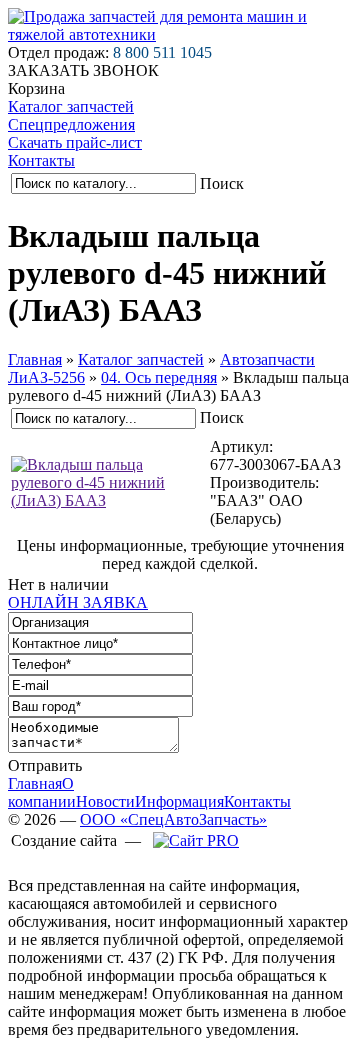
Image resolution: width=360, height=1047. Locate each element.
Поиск (222, 183)
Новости (105, 801)
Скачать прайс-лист (75, 142)
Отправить (45, 765)
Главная (35, 359)
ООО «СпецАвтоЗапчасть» (173, 819)
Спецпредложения (71, 124)
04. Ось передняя (159, 377)
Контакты (41, 160)
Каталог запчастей (71, 106)
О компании (42, 792)
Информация (179, 801)
